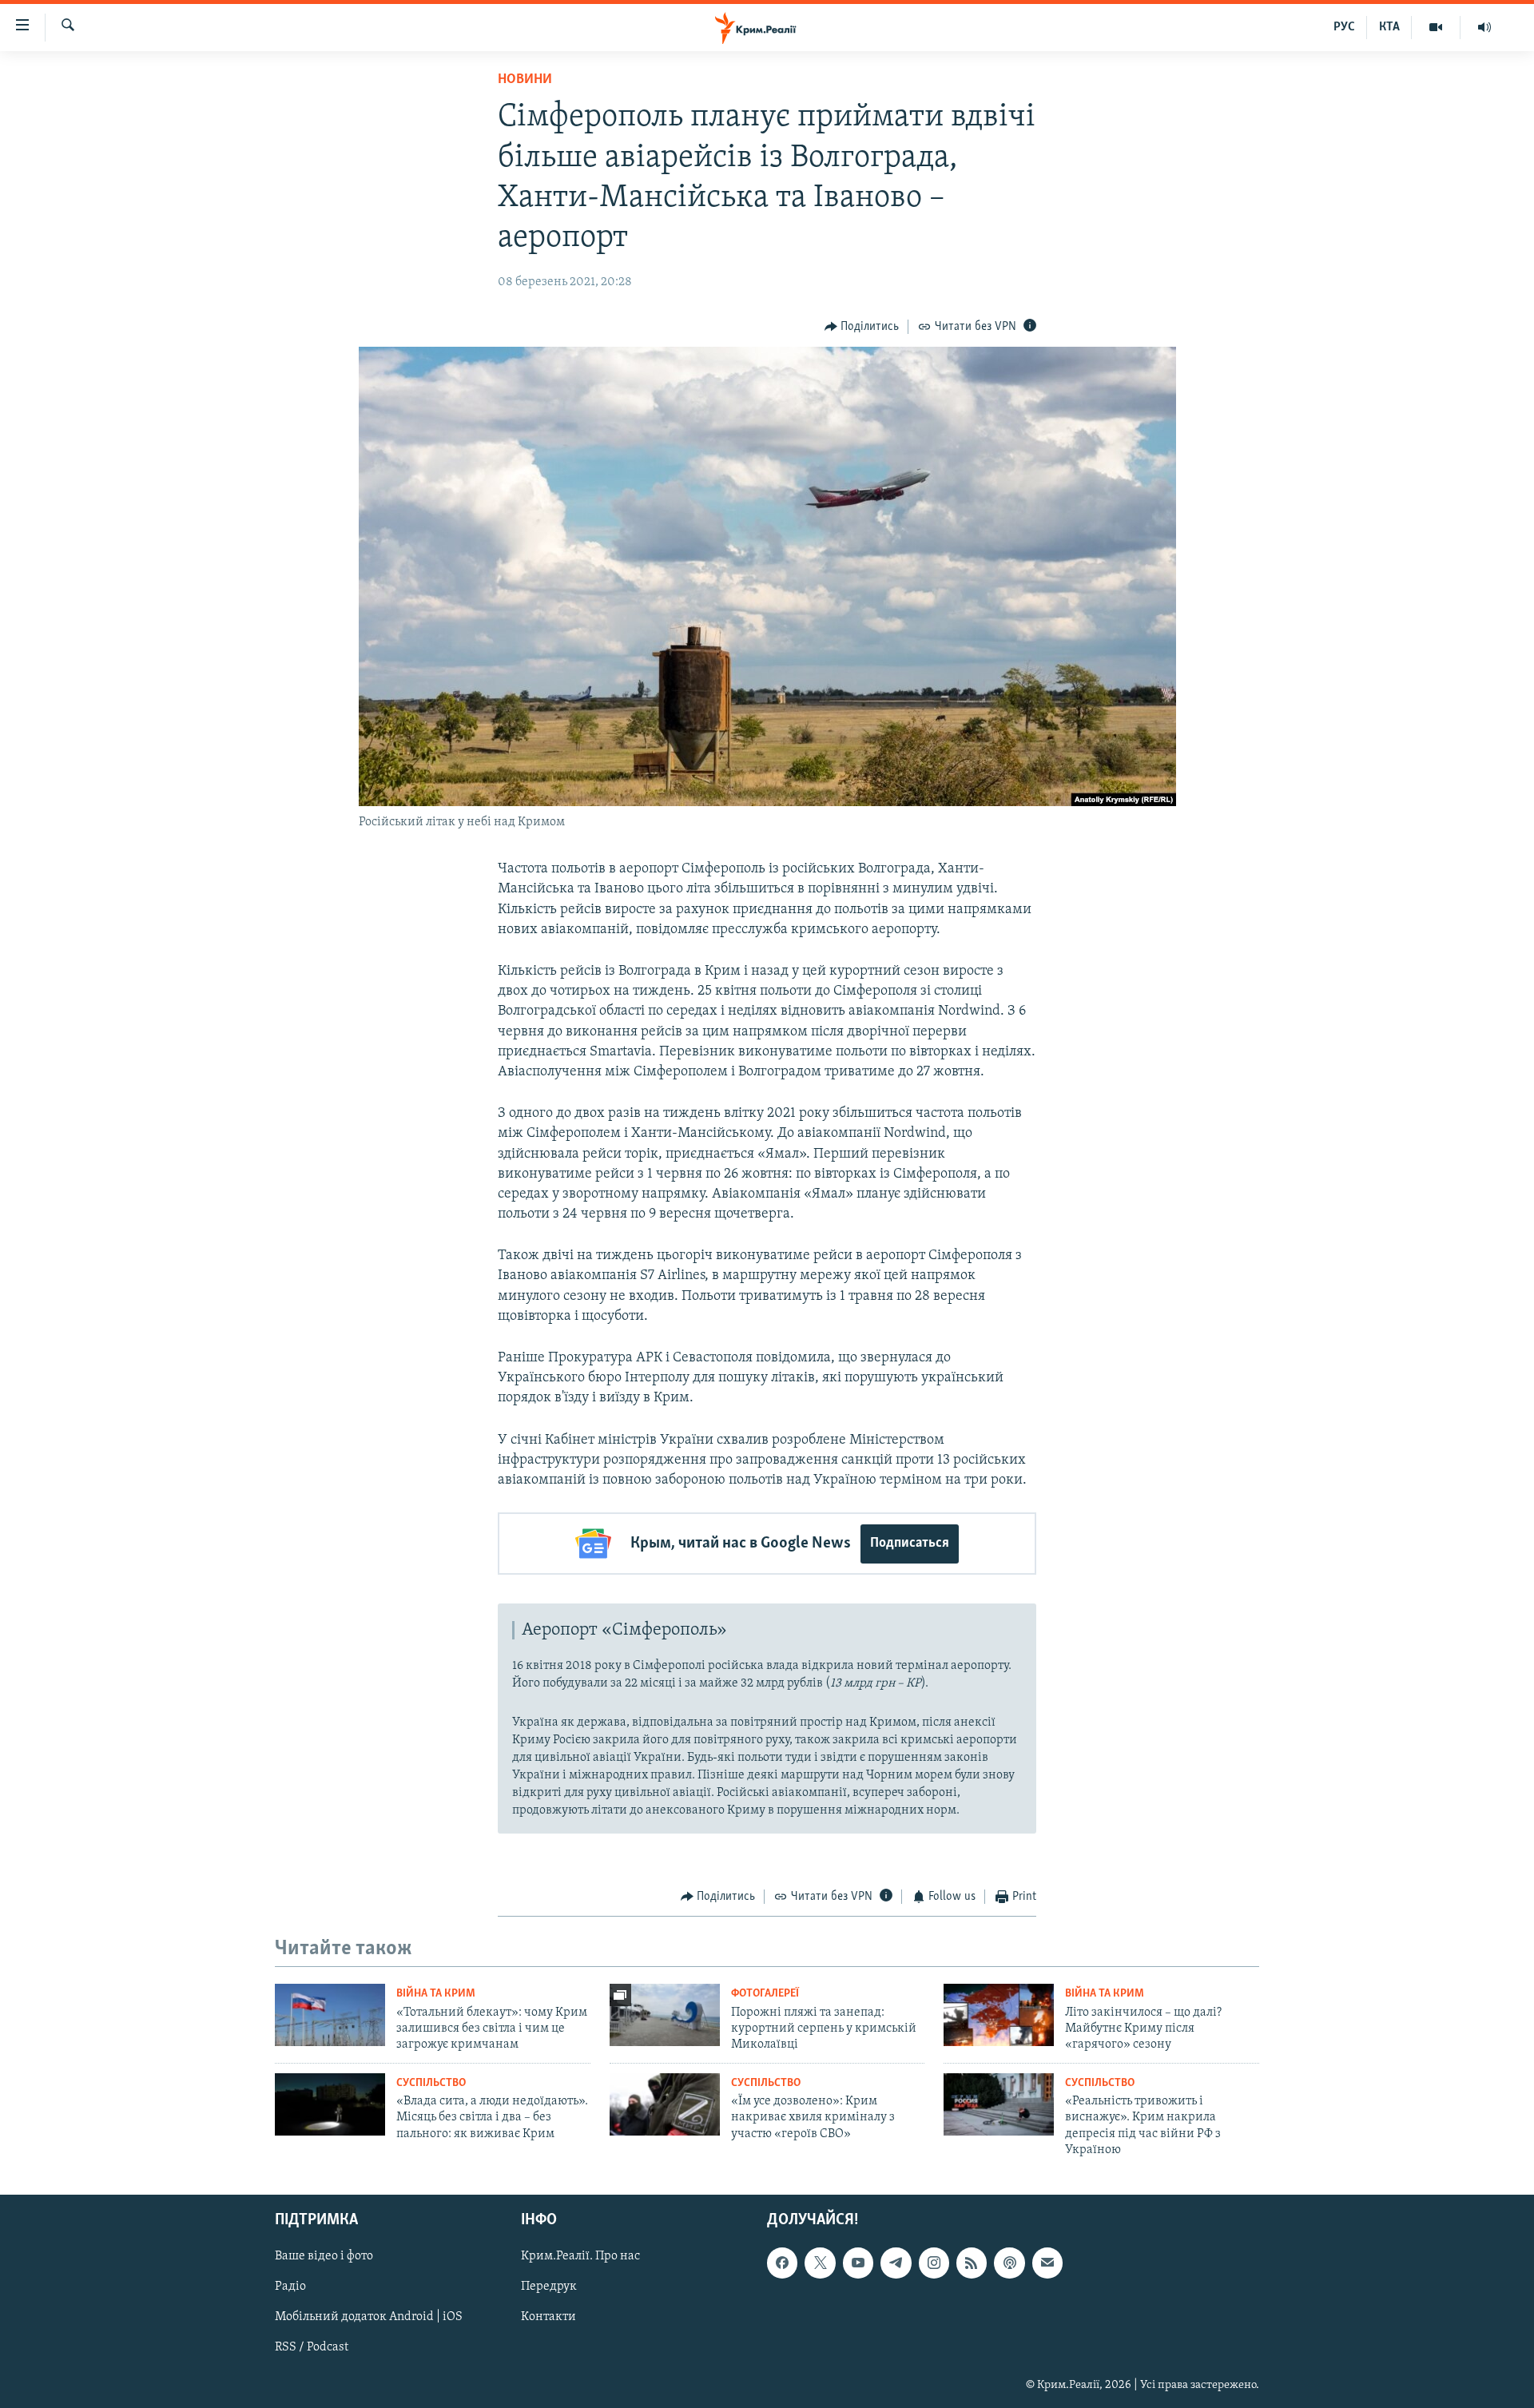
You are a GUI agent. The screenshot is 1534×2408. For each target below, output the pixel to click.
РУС (1344, 27)
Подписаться (910, 1544)
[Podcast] (1009, 2263)
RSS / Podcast (312, 2348)
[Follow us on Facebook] (782, 2263)
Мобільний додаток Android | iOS (369, 2318)
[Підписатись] (1047, 2263)
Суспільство (431, 2083)
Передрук (549, 2287)
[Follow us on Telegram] (896, 2263)
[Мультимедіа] (1436, 27)
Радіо (290, 2287)
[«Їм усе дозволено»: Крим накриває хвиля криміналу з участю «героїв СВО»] (665, 2104)
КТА (1389, 27)
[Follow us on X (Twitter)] (820, 2263)
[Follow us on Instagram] (934, 2263)
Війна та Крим (436, 1994)
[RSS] (972, 2263)
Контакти (548, 2318)
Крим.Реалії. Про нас (580, 2257)
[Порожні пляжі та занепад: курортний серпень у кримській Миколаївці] (665, 2015)
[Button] (862, 327)
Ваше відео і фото (324, 2257)
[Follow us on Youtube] (858, 2263)
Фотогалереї (765, 1994)
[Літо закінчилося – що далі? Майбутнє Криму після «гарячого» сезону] (999, 2015)
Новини (525, 80)
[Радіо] (1484, 27)
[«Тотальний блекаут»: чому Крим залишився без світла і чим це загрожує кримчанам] (330, 2015)
